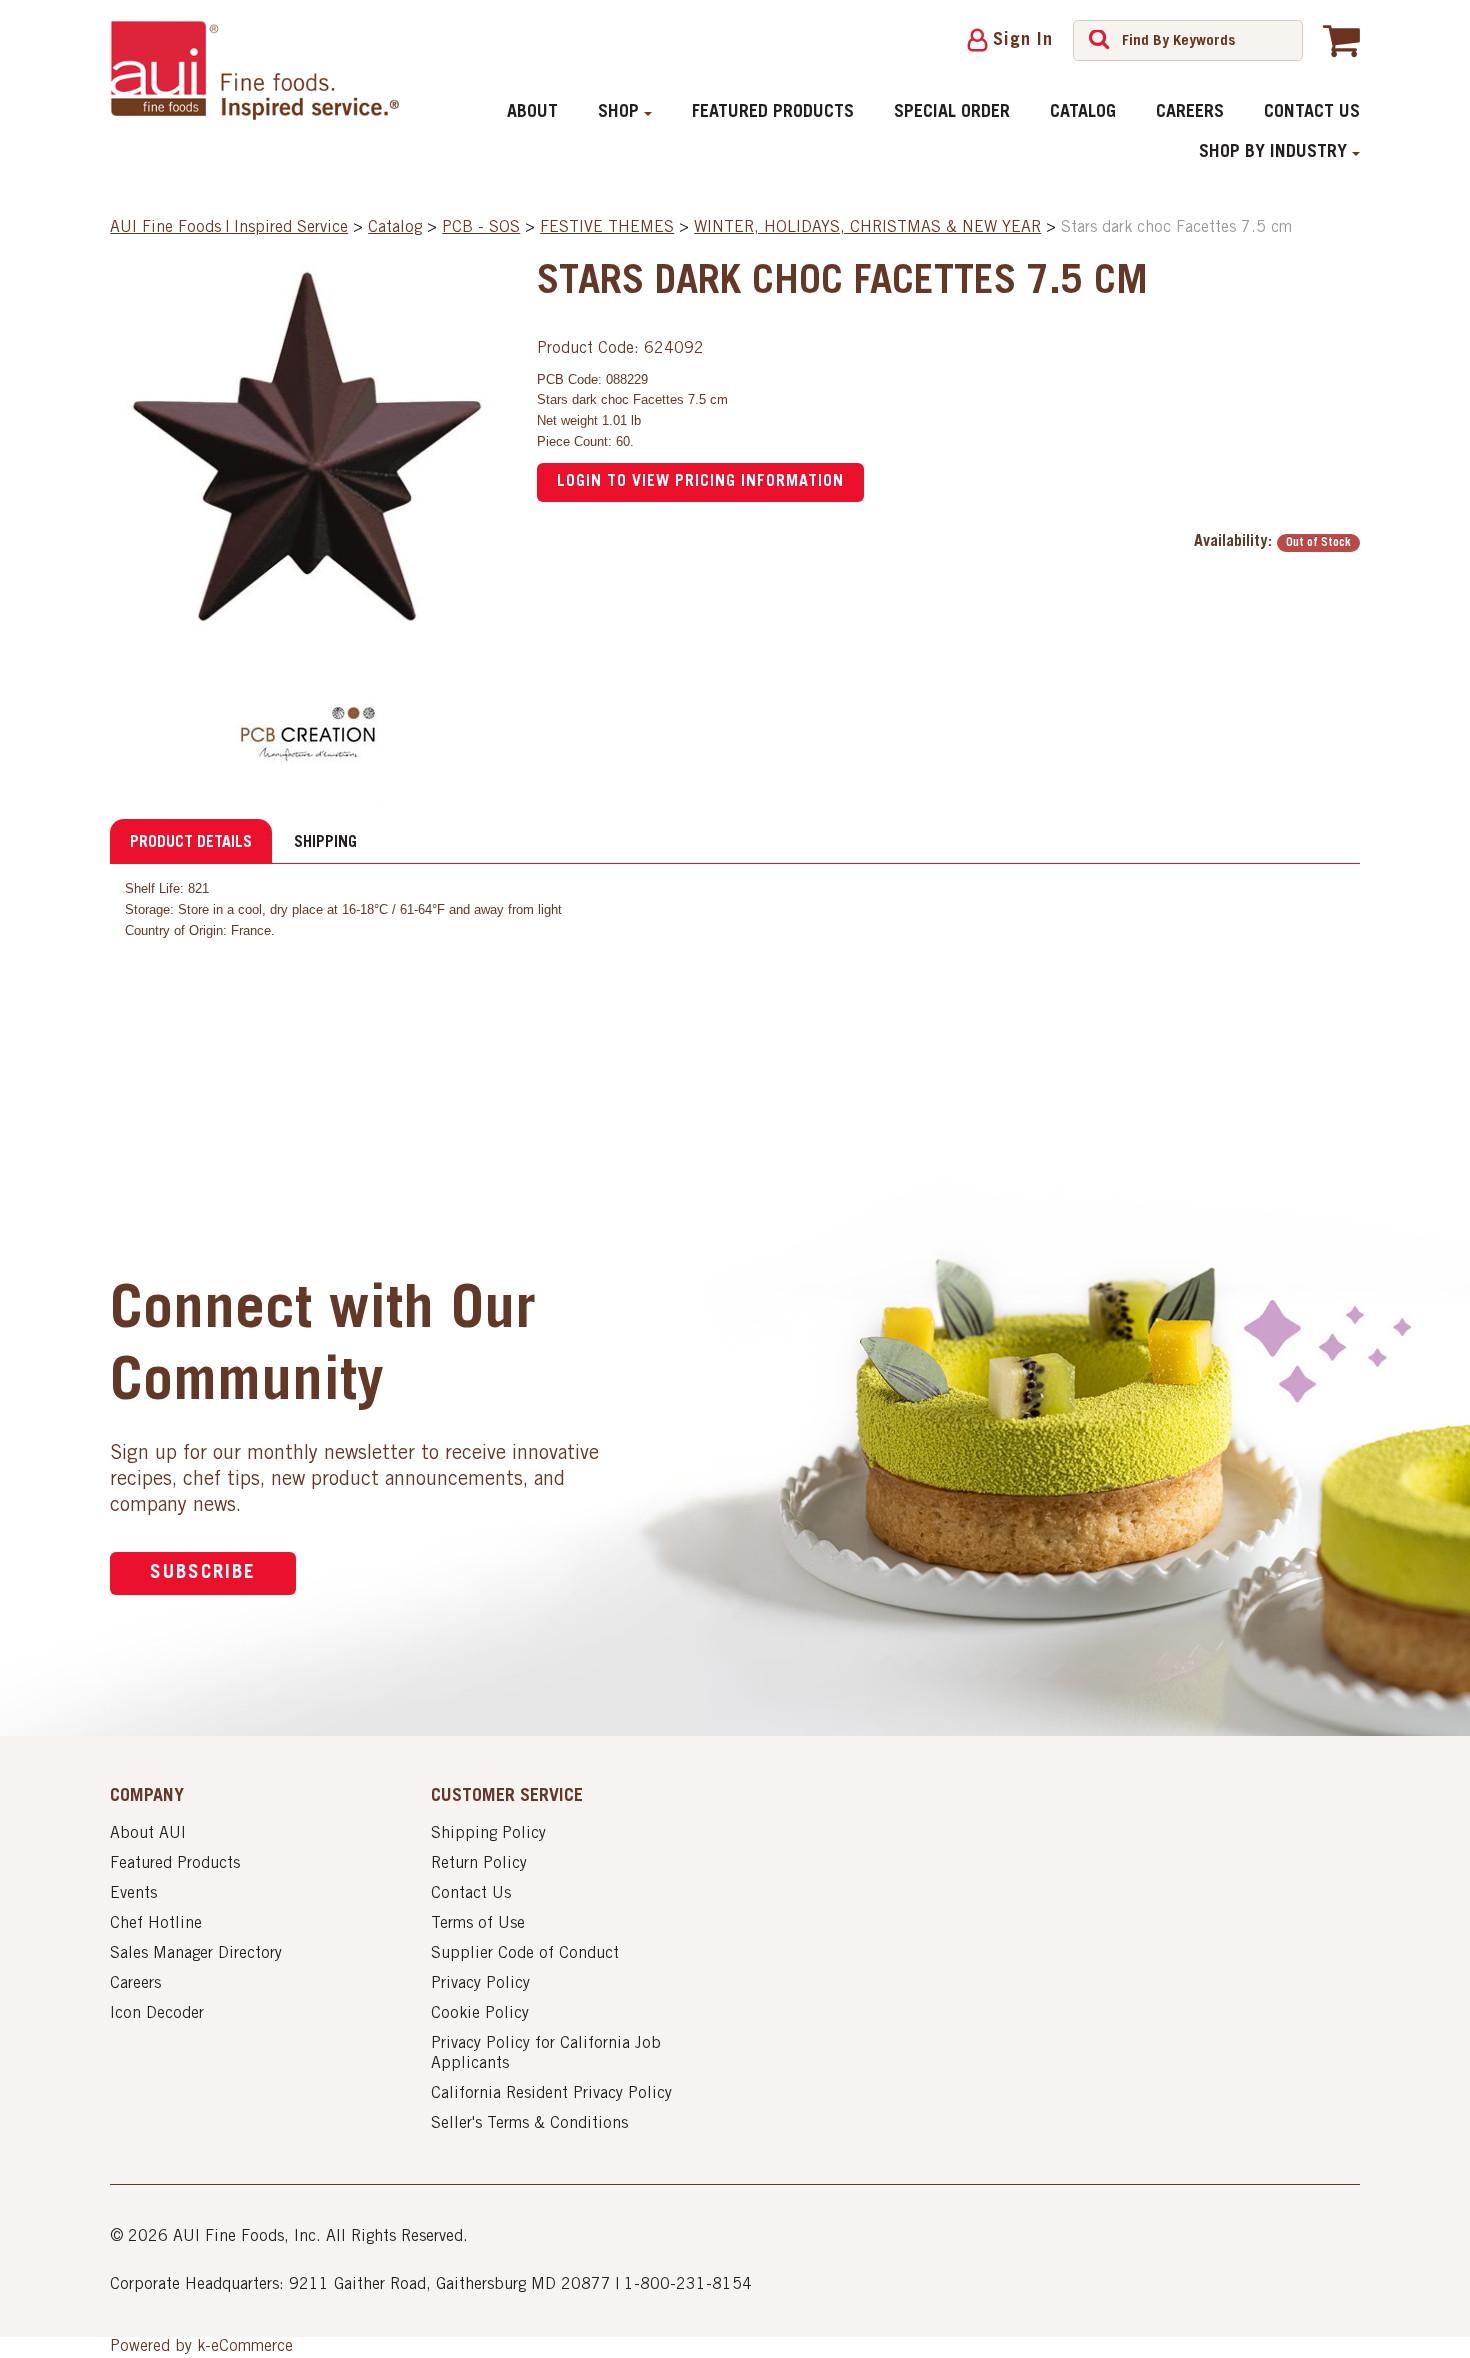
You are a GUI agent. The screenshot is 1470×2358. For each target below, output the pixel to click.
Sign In (1023, 41)
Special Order (952, 113)
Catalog (1083, 113)
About (532, 113)
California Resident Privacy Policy (551, 2094)
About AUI (148, 1834)
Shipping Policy (488, 1834)
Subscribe (203, 1573)
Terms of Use (478, 1924)
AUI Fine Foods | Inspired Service (229, 228)
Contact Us (1312, 113)
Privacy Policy (480, 1984)
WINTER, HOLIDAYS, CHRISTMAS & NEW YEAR (867, 228)
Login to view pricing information (700, 482)
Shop (618, 113)
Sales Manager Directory (196, 1954)
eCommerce (252, 2347)
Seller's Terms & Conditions (529, 2124)
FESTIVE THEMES (607, 228)
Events (133, 1894)
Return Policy (479, 1864)
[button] (1341, 40)
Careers (1190, 113)
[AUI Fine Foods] (254, 70)
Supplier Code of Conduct (525, 1954)
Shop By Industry (1273, 153)
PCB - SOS (481, 228)
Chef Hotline (156, 1924)
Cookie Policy (480, 2014)
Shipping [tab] (325, 843)
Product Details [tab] (191, 843)
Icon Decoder (157, 2014)
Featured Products (773, 113)
